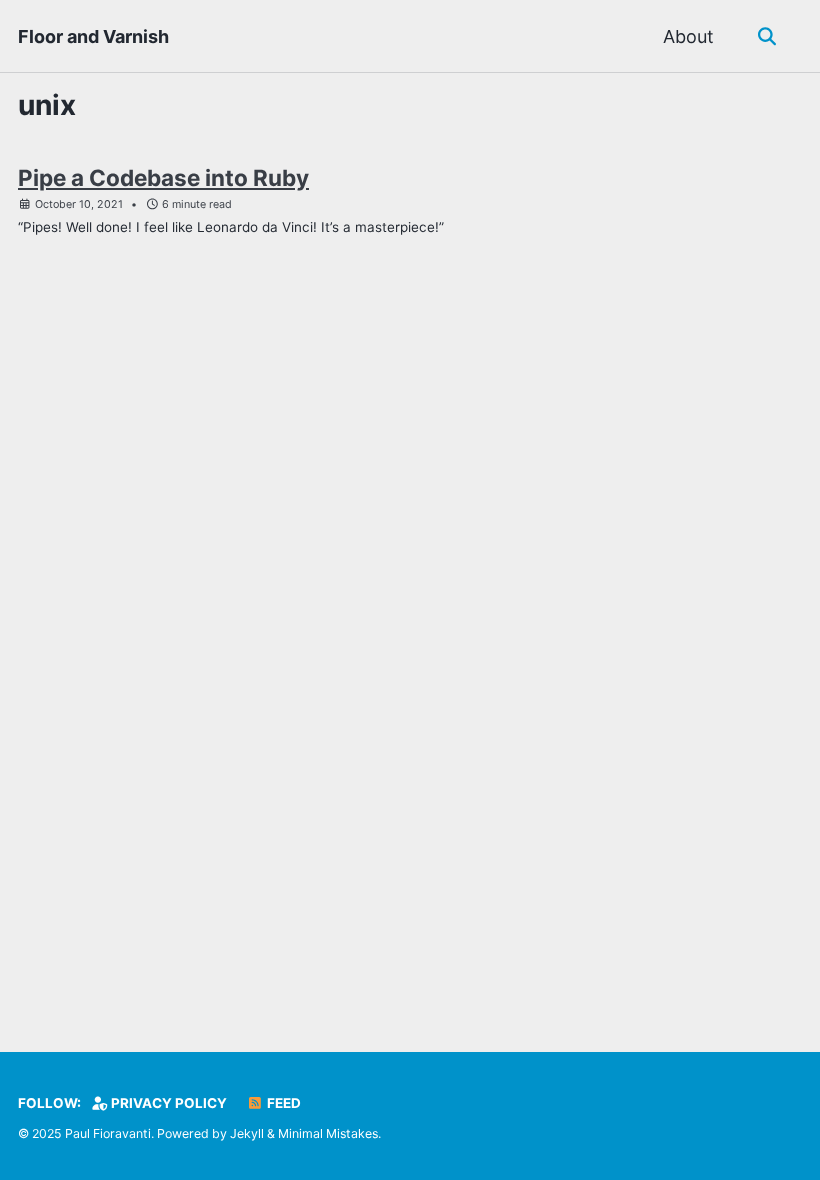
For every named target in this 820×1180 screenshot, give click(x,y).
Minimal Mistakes (328, 1133)
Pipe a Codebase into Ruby (163, 177)
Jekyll (247, 1133)
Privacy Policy (167, 1103)
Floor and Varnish (93, 36)
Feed (282, 1103)
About (688, 36)
